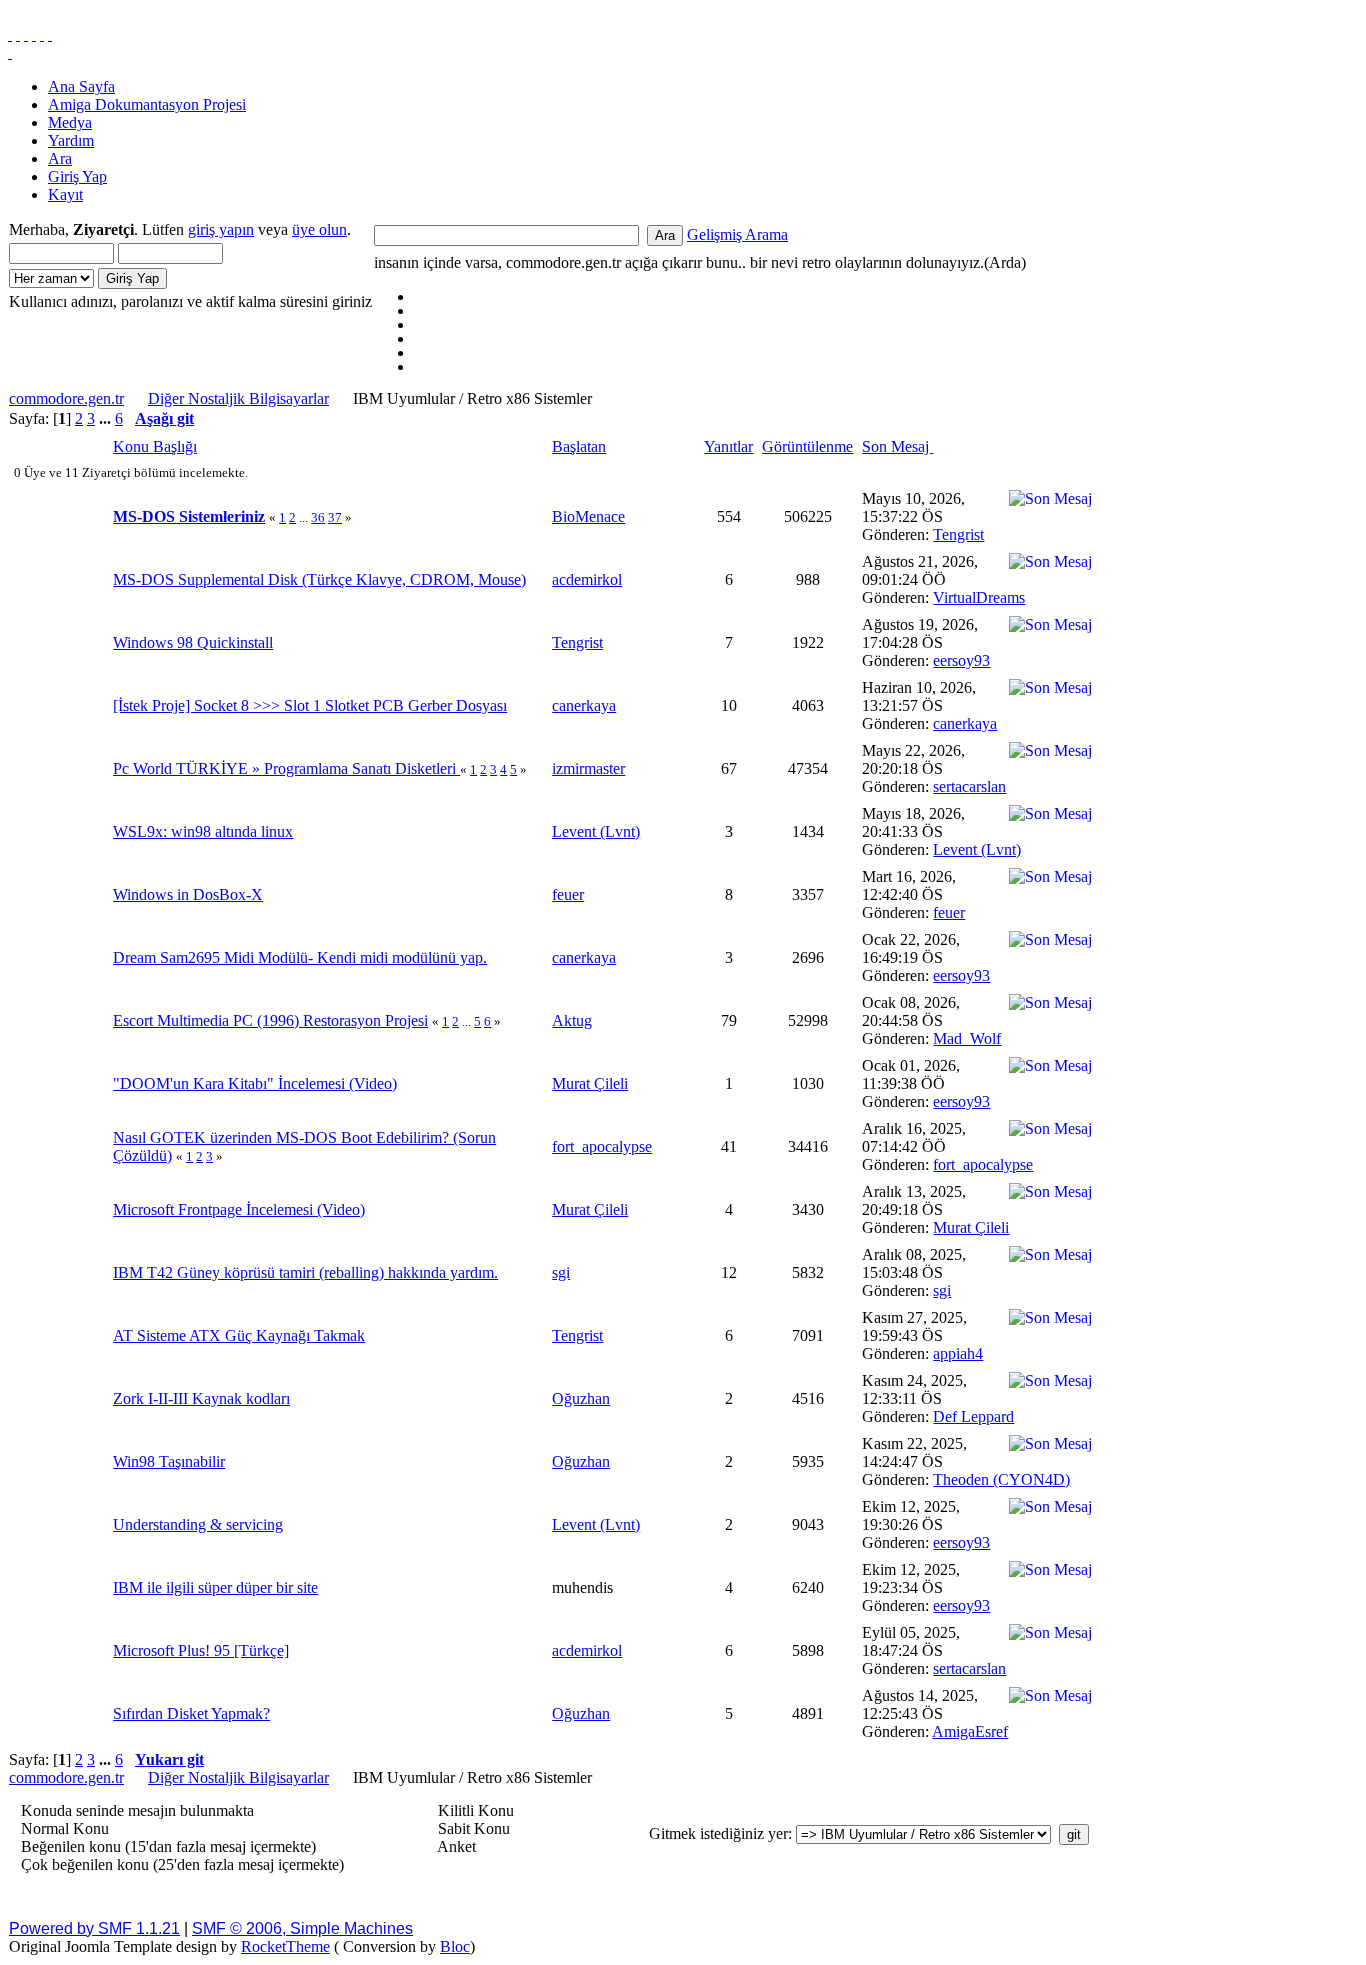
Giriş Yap (77, 176)
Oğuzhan (581, 1398)
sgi (561, 1272)
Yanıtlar (728, 446)
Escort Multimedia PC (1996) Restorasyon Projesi (270, 1020)
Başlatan (579, 446)
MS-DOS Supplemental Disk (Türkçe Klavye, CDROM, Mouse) (319, 579)
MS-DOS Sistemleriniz (189, 516)
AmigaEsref (970, 1731)
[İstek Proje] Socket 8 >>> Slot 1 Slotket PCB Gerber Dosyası (310, 705)
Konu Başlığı (155, 446)
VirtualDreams (979, 597)
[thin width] (26, 34)
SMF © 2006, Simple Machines (302, 1928)
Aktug (572, 1020)
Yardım (71, 140)
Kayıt (65, 194)
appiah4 (958, 1353)
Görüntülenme (807, 446)
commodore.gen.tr (66, 398)
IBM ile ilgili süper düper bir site (215, 1587)
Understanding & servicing (198, 1524)
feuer (568, 894)
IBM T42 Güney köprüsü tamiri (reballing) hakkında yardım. (305, 1272)
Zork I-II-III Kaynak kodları (201, 1398)
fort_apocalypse (602, 1146)
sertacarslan (969, 786)
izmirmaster (588, 768)
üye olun (319, 229)
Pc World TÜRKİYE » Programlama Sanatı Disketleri (286, 768)
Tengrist (958, 534)
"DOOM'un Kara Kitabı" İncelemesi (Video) (255, 1083)
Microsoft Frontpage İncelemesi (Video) (239, 1209)
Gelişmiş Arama (737, 234)
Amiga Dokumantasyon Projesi (147, 104)
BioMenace (588, 516)
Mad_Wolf (967, 1038)
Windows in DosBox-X (188, 894)
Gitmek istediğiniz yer (718, 1833)
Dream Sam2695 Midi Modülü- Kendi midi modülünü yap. (300, 957)
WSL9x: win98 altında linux (203, 831)
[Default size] (42, 34)
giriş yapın (221, 229)
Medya (70, 122)
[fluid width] (10, 34)
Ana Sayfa (81, 86)
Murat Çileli (590, 1083)
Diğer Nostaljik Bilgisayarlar (238, 398)
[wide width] (18, 34)
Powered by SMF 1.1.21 (94, 1928)
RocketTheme (285, 1946)
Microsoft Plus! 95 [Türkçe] (201, 1650)
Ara (60, 158)
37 (335, 517)
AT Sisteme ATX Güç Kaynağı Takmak (239, 1335)
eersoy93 (961, 660)
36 (318, 517)
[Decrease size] (50, 34)
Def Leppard (973, 1416)
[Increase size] (34, 34)
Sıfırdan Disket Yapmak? (191, 1713)
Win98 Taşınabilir (169, 1461)
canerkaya (584, 705)
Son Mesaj (897, 446)
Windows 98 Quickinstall (193, 642)
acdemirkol (587, 579)
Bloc (455, 1946)
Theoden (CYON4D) (1001, 1479)
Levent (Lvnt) (596, 831)
